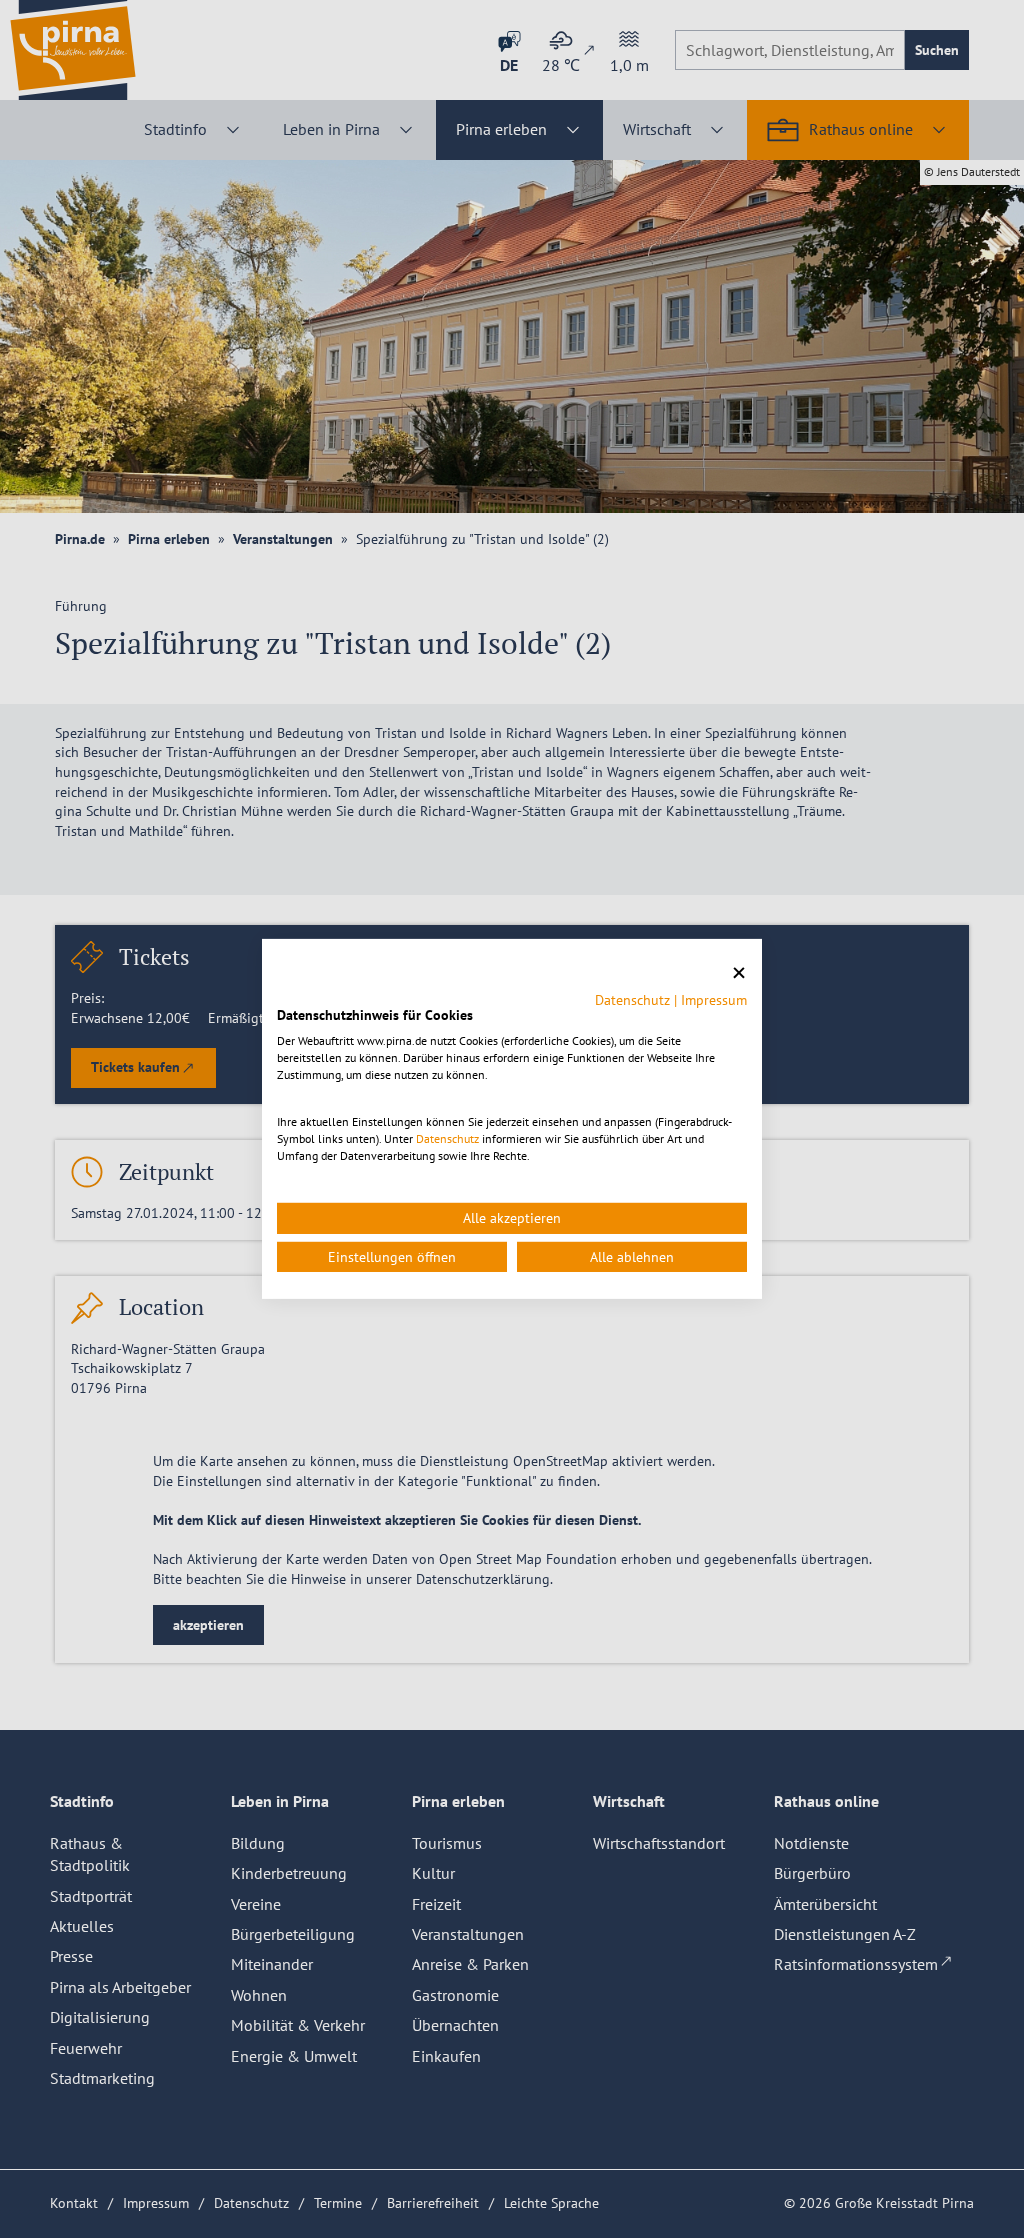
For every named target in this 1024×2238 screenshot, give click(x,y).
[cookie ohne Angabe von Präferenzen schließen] (739, 973)
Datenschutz (632, 999)
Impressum (714, 999)
